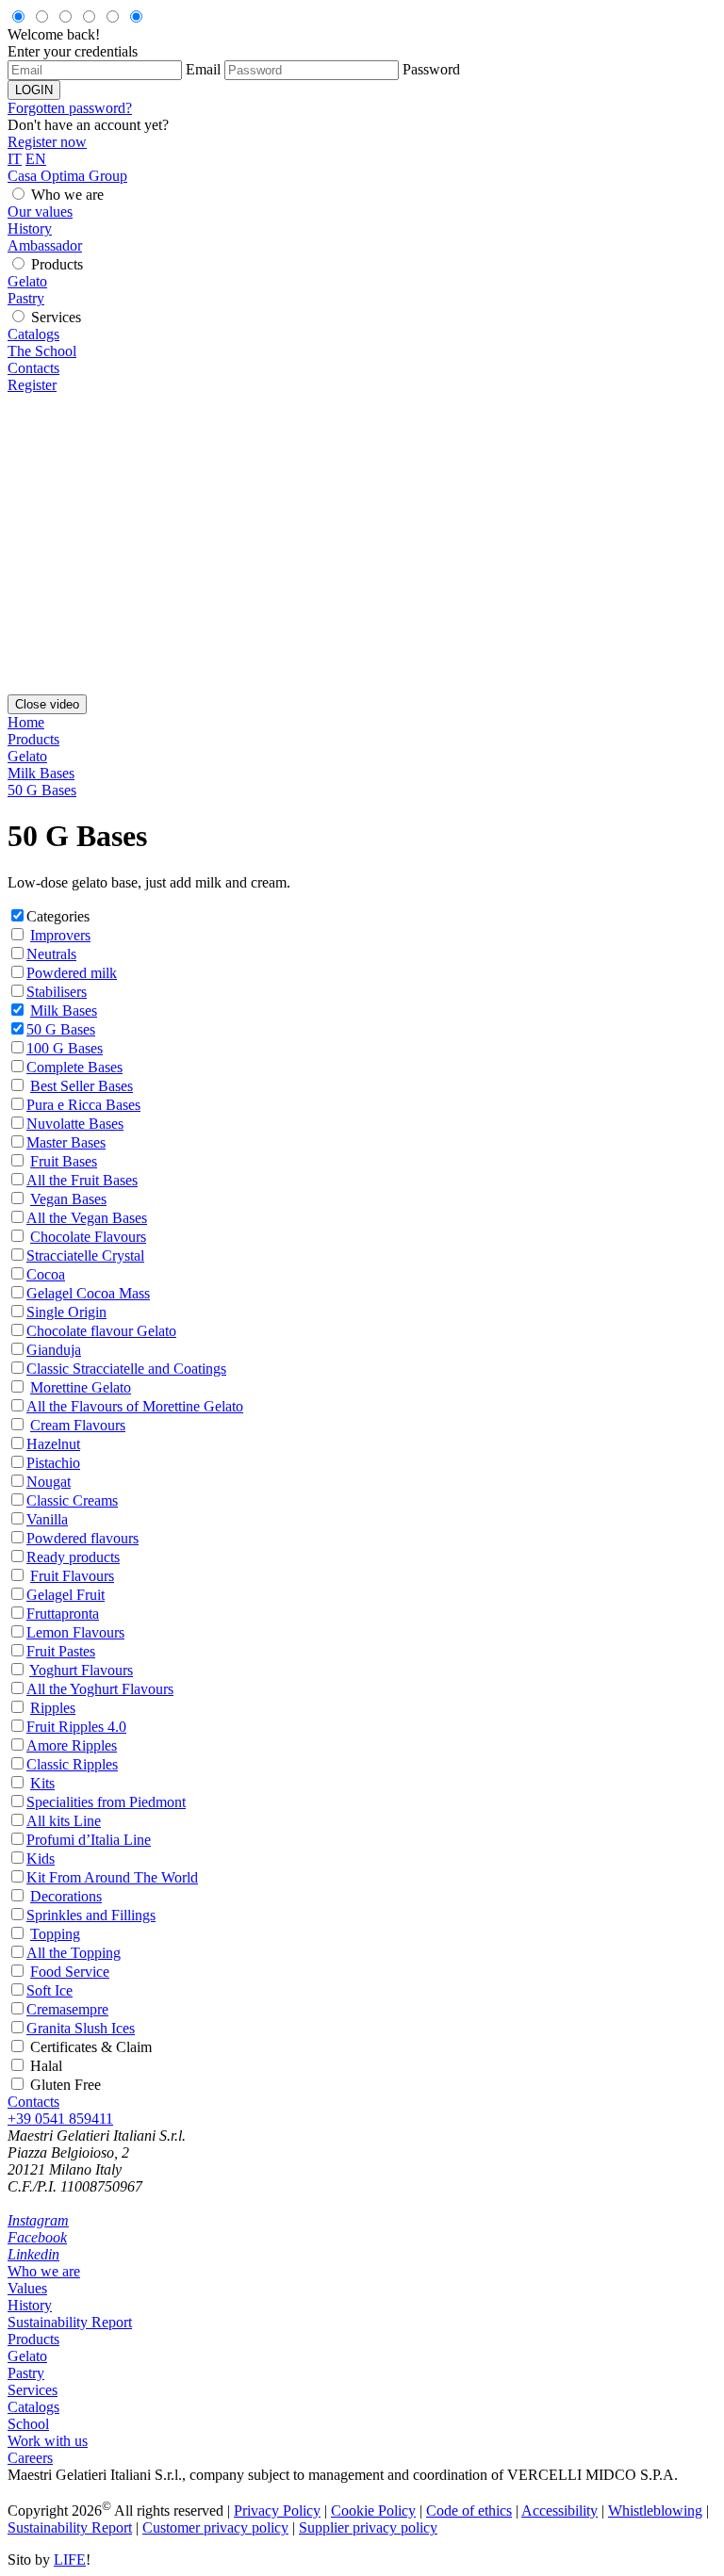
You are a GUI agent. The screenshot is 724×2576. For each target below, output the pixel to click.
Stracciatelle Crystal (85, 1255)
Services (56, 317)
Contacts (33, 368)
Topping (55, 1934)
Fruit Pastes (61, 1651)
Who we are (67, 195)
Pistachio (53, 1463)
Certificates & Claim (91, 2047)
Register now (47, 142)
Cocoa (46, 1274)
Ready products (73, 1557)
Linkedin (33, 2254)
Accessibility (559, 2511)
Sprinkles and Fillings (91, 1915)
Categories (58, 916)
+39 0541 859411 (60, 2119)
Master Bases (66, 1142)
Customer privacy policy (215, 2527)
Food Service (70, 1972)
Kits (42, 1783)
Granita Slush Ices (81, 2028)
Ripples (53, 1708)
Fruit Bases (64, 1161)
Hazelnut (53, 1444)
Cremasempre (67, 2009)
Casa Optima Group (67, 176)
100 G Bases (65, 1048)
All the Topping (74, 1953)
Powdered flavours (82, 1538)
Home (26, 722)
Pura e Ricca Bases (83, 1105)
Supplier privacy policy (368, 2527)
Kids (41, 1859)
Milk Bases (41, 773)
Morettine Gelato (81, 1387)
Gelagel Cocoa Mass (88, 1293)
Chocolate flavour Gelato (101, 1331)
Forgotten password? (70, 108)
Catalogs (33, 334)
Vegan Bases (68, 1199)
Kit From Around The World (112, 1877)
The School (42, 351)
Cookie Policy (373, 2511)
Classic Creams (72, 1500)
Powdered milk (72, 973)
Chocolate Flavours (88, 1237)
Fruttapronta (63, 1614)
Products (57, 264)
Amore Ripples (72, 1745)
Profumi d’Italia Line (89, 1840)
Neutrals (51, 954)
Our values (40, 212)
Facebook (37, 2237)
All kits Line (64, 1821)
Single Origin (66, 1312)
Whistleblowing (655, 2511)
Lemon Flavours (75, 1632)
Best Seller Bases (82, 1086)
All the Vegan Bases (87, 1218)
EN (36, 159)
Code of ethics (469, 2511)
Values (27, 2288)
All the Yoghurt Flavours (100, 1689)
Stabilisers (57, 992)
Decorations (66, 1896)
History (30, 228)
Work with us (48, 2441)
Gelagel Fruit (66, 1595)
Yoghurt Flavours (81, 1670)
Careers (30, 2458)
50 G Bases (42, 790)
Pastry (26, 298)
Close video (47, 704)
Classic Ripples (72, 1764)
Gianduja (54, 1350)
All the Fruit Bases (82, 1180)
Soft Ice (49, 1990)
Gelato (27, 281)
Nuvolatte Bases (75, 1124)
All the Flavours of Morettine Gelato (135, 1406)
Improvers (60, 935)
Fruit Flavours (72, 1576)
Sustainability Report (70, 2322)
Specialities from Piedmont (106, 1802)
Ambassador (45, 245)
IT (15, 159)
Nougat (49, 1482)
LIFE (70, 2560)
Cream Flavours (78, 1425)
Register (32, 385)
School (28, 2424)
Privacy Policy (277, 2511)
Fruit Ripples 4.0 (76, 1727)
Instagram (38, 2220)
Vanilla (47, 1519)
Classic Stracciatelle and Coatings (126, 1369)
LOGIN (34, 90)
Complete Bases (74, 1067)
